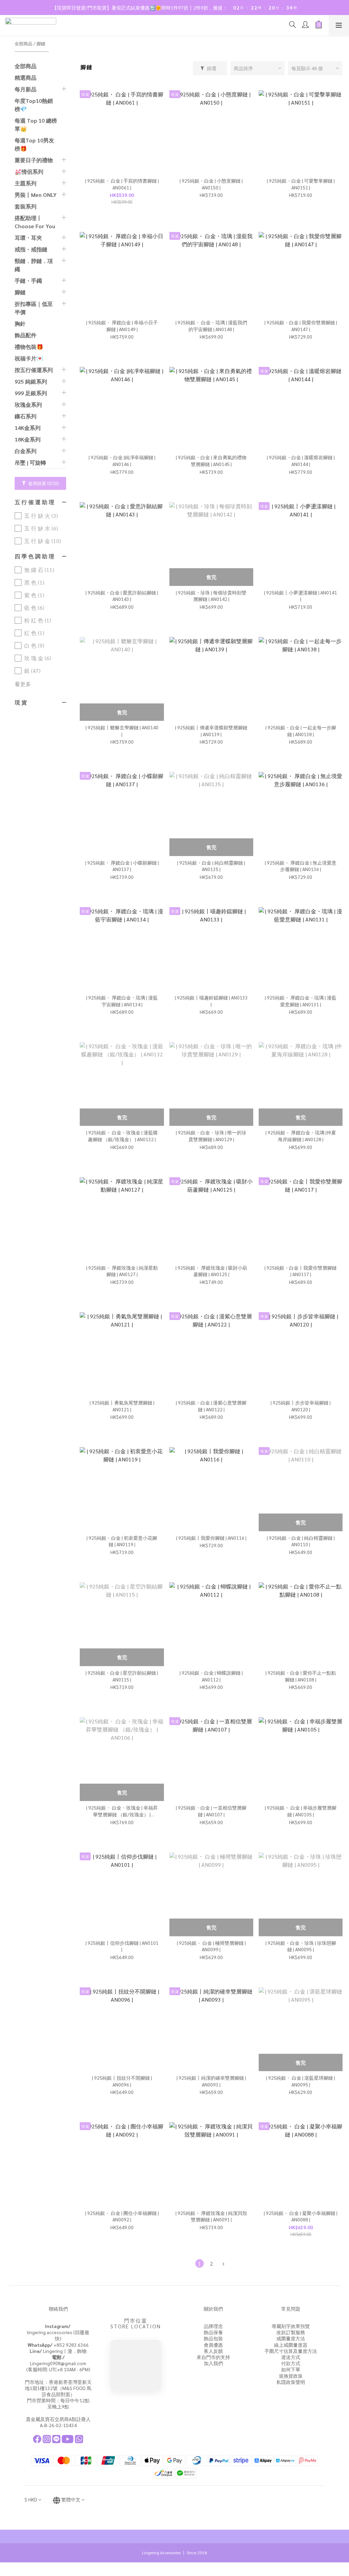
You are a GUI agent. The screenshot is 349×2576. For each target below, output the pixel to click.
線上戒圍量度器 (291, 2345)
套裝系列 (26, 206)
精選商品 (26, 77)
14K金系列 (28, 428)
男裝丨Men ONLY (36, 195)
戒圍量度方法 (291, 2338)
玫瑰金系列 (28, 405)
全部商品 (24, 43)
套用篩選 (43, 483)
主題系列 (26, 183)
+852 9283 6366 (58, 2345)
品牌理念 (213, 2326)
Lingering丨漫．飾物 (58, 2351)
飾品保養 (213, 2332)
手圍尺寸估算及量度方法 (291, 2351)
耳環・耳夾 (28, 238)
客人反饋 (213, 2351)
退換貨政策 (291, 2376)
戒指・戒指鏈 (31, 249)
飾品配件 (26, 335)
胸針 (20, 323)
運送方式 (291, 2357)
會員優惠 (213, 2345)
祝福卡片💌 (29, 358)
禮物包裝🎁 (29, 347)
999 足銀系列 (31, 393)
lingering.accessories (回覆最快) (58, 2332)
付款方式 (291, 2363)
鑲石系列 (26, 416)
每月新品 (26, 89)
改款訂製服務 (291, 2332)
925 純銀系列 (31, 381)
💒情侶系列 (29, 172)
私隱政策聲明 (291, 2382)
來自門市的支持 (213, 2357)
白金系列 (26, 451)
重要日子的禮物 (34, 160)
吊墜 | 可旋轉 (30, 462)
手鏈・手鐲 (28, 281)
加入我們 (213, 2363)
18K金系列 (28, 439)
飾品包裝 (213, 2338)
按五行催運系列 (34, 370)
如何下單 (291, 2369)
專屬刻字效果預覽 (291, 2326)
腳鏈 (41, 43)
